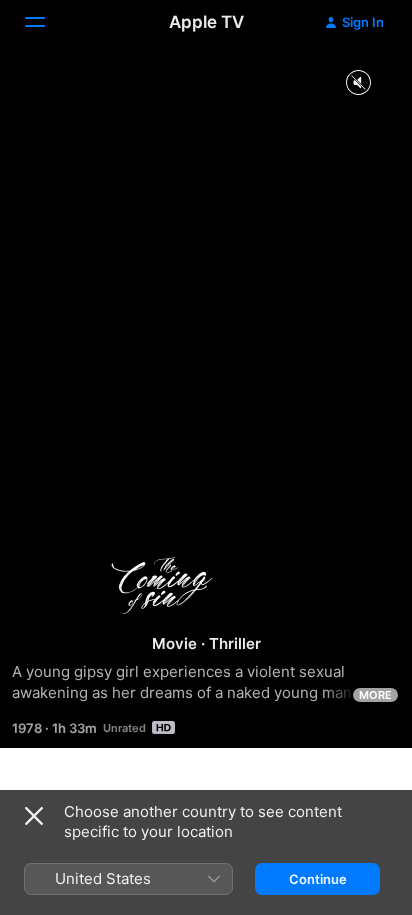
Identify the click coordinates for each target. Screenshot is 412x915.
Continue (318, 879)
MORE (375, 695)
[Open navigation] (47, 22)
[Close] (34, 816)
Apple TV (206, 22)
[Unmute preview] (358, 83)
